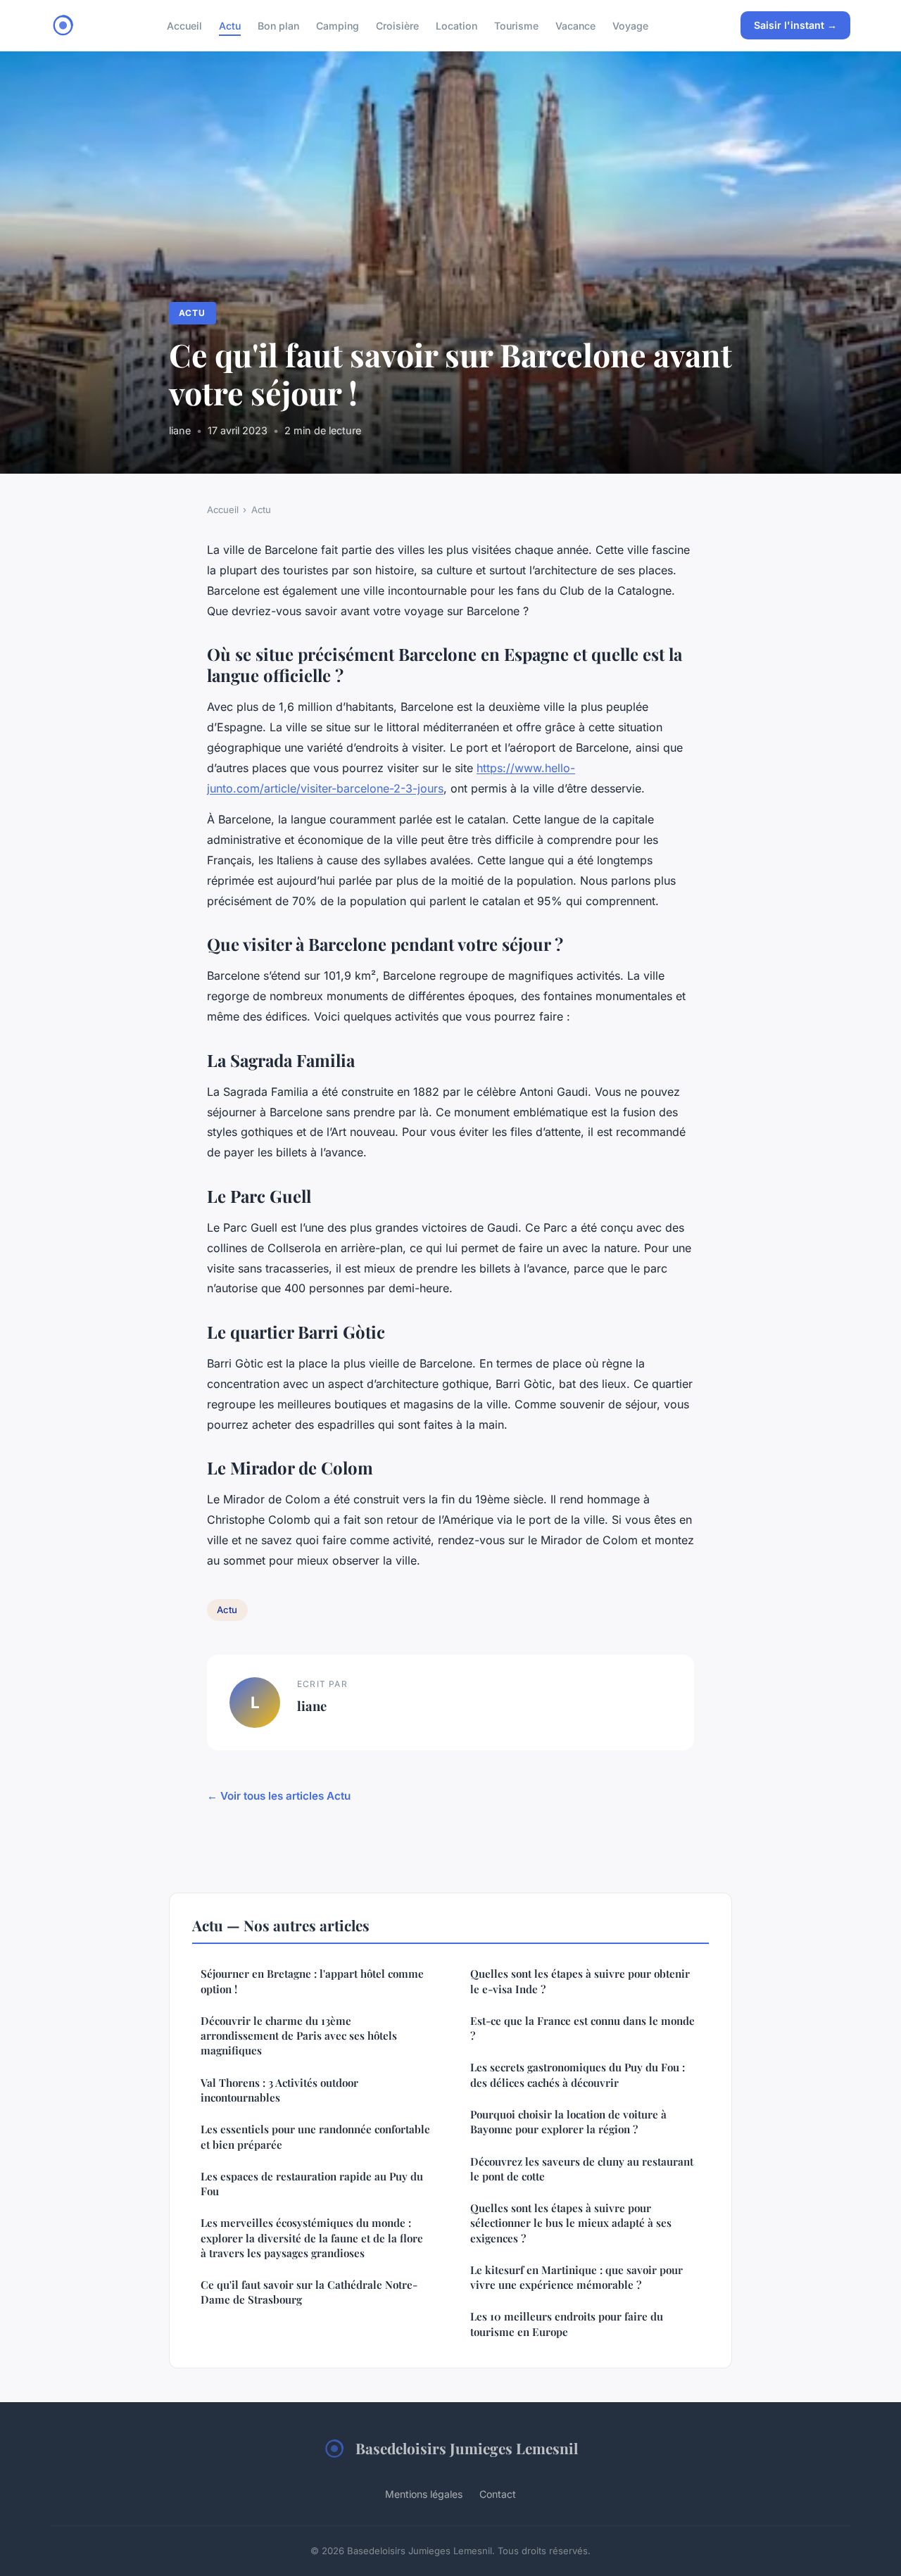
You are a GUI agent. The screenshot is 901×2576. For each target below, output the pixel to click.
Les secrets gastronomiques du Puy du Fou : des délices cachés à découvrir (578, 2075)
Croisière (397, 25)
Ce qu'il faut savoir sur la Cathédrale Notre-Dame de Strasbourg (309, 2292)
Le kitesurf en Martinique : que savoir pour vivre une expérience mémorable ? (576, 2277)
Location (456, 25)
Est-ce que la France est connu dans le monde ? (582, 2028)
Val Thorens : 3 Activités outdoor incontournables (279, 2090)
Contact (498, 2494)
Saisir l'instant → (795, 25)
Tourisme (516, 25)
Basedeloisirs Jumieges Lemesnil (467, 2448)
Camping (338, 25)
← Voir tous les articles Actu (279, 1796)
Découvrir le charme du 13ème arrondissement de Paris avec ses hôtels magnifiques (299, 2036)
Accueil (184, 25)
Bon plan (278, 25)
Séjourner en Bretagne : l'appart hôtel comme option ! (312, 1981)
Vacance (575, 25)
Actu (230, 25)
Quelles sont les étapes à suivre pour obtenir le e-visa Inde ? (580, 1981)
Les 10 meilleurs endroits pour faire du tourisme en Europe (567, 2324)
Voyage (630, 25)
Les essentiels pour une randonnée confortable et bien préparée (315, 2136)
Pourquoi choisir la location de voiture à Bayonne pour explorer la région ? (568, 2122)
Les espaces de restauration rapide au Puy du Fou (312, 2184)
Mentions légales (424, 2494)
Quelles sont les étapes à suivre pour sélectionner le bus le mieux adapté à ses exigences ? (571, 2223)
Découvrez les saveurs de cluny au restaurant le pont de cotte (582, 2169)
